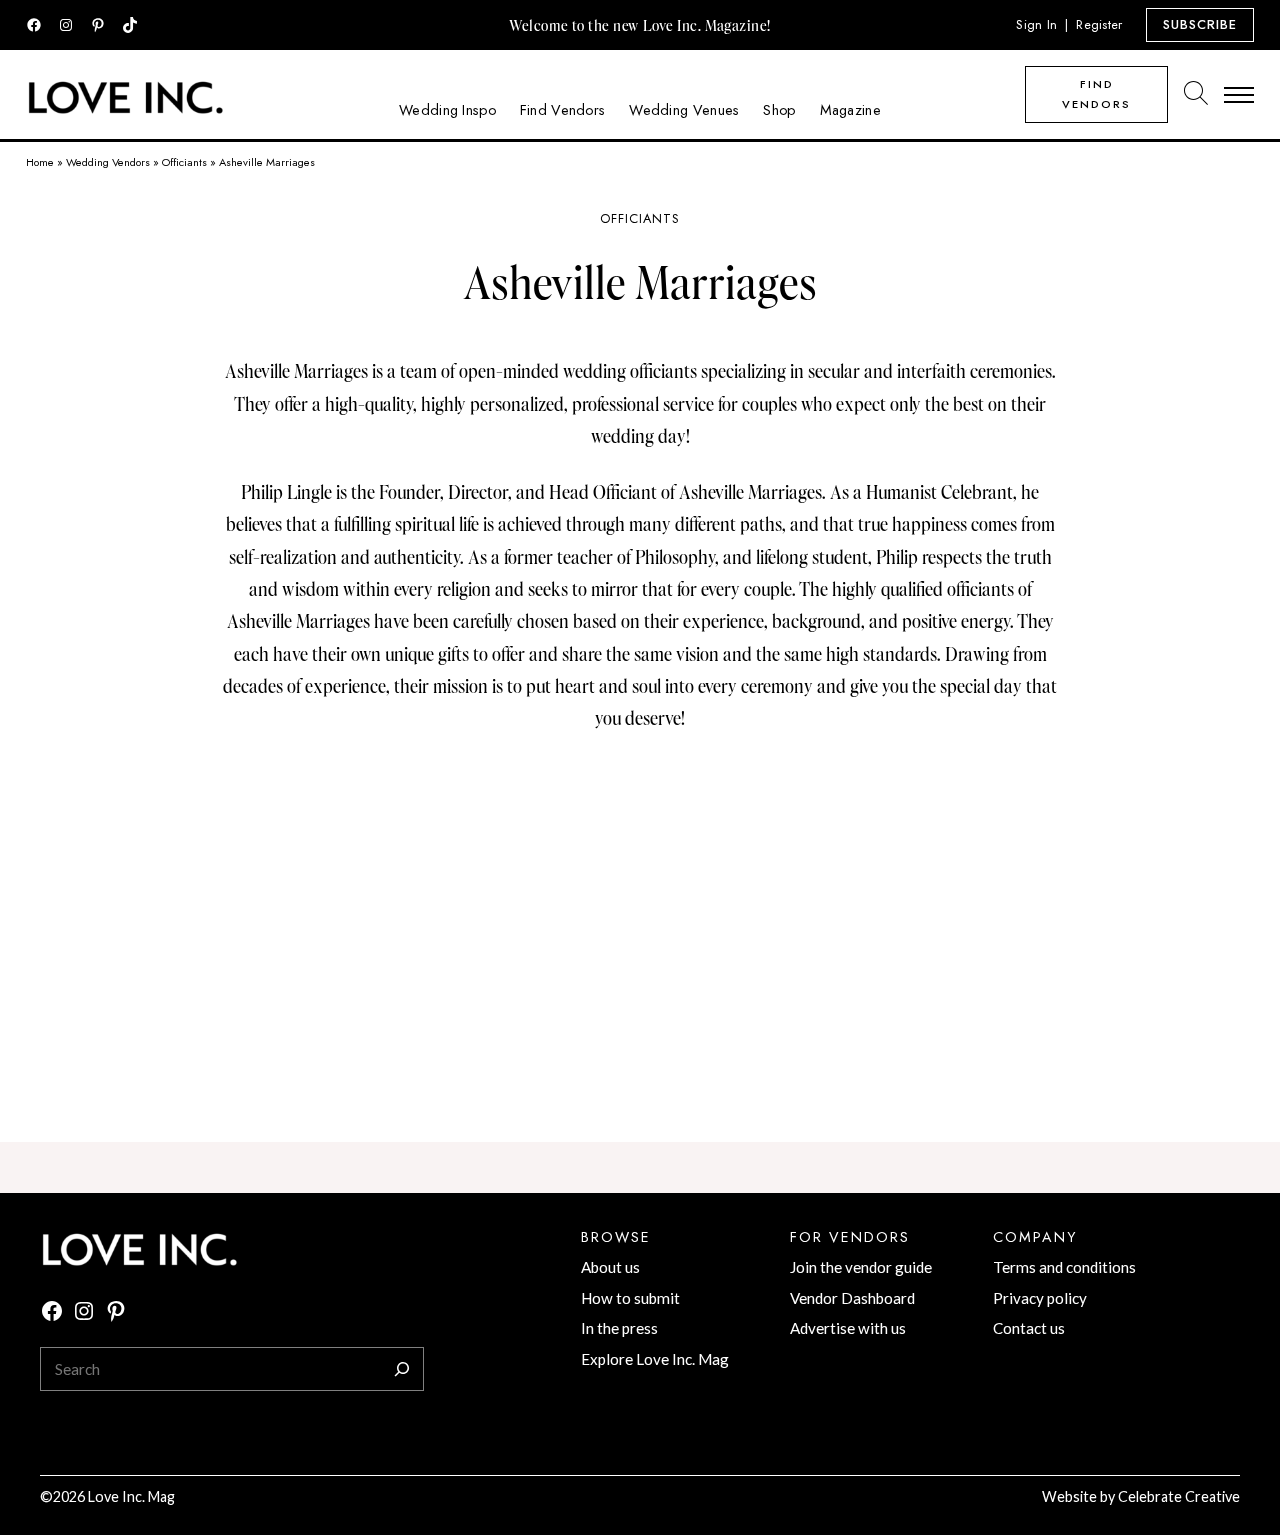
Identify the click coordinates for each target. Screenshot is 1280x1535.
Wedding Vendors (108, 162)
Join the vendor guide (861, 1267)
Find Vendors (1096, 94)
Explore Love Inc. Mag (655, 1359)
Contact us (1029, 1328)
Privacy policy (1040, 1298)
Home (40, 162)
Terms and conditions (1064, 1267)
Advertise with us (848, 1328)
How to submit (630, 1298)
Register (1099, 24)
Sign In (1036, 24)
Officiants (184, 162)
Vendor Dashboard (852, 1298)
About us (610, 1267)
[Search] (402, 1369)
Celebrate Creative (1179, 1496)
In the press (619, 1328)
